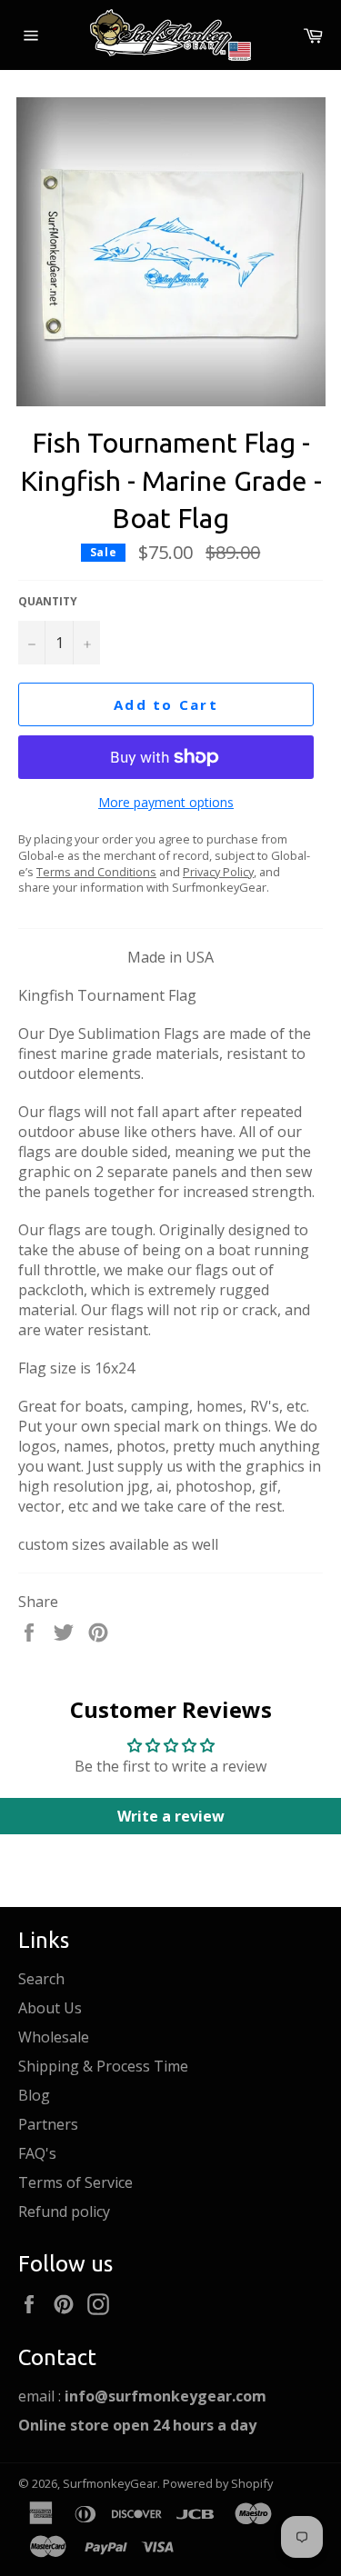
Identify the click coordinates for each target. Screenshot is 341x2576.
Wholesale (54, 2037)
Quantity (48, 602)
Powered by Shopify (218, 2483)
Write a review (171, 1816)
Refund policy (64, 2212)
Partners (48, 2124)
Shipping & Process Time (103, 2066)
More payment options (166, 802)
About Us (50, 2008)
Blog (34, 2095)
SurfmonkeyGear (110, 2483)
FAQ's (37, 2153)
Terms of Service (75, 2182)
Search (41, 1979)
